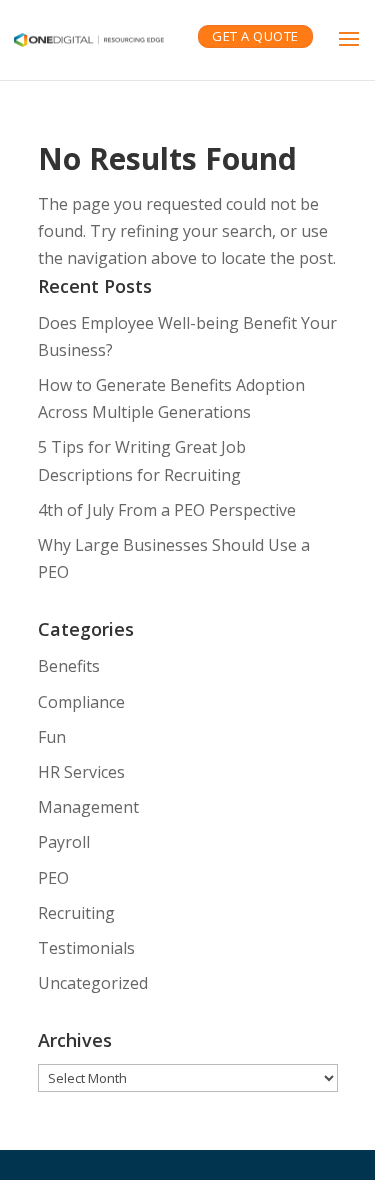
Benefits (69, 666)
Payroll (64, 842)
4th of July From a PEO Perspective (167, 510)
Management (88, 807)
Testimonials (86, 948)
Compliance (81, 702)
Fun (52, 737)
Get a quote (255, 36)
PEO (53, 878)
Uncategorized (93, 983)
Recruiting (76, 913)
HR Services (81, 772)
